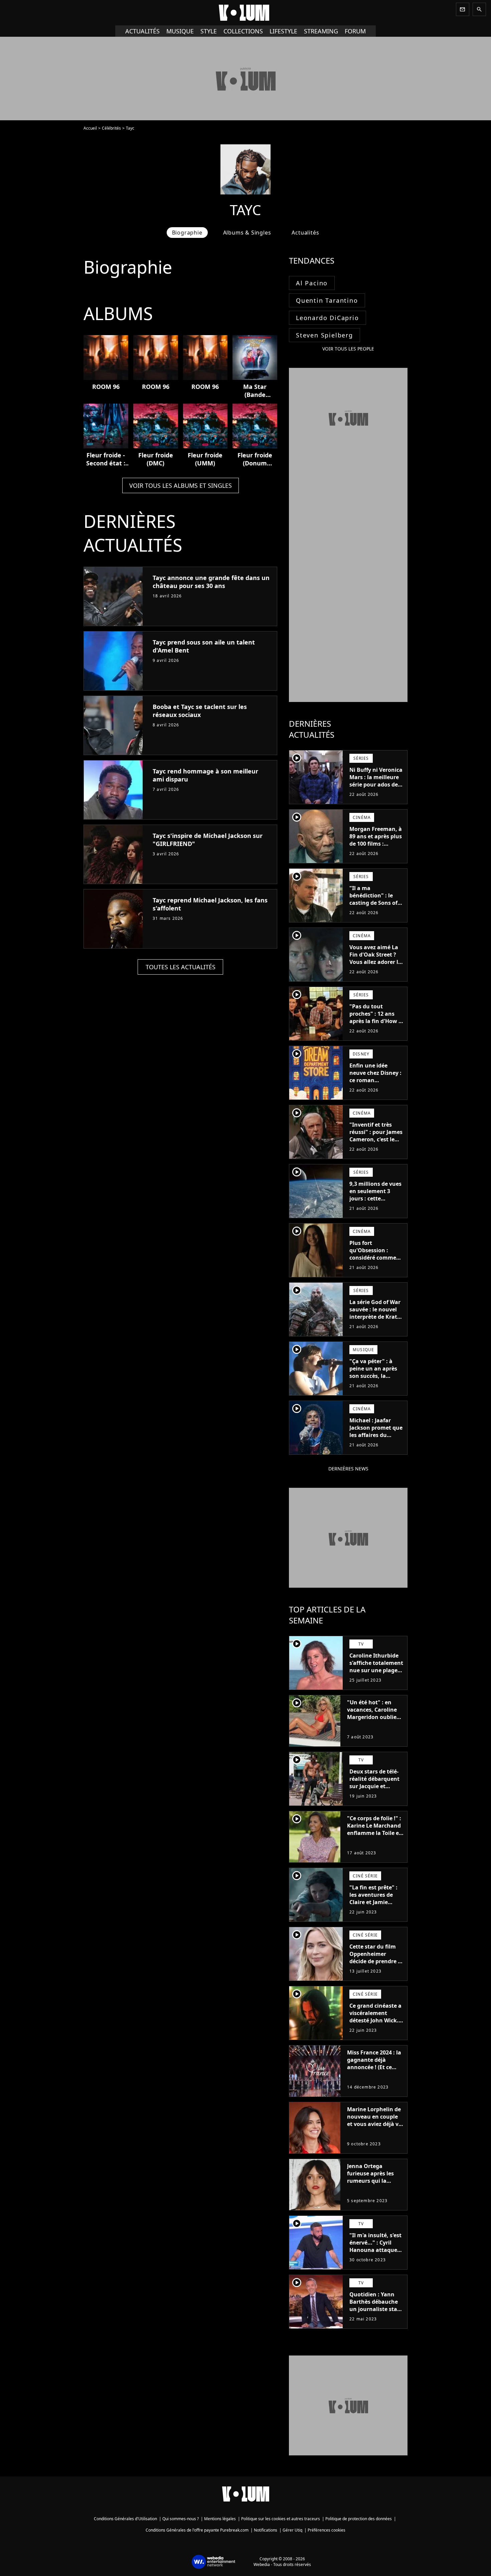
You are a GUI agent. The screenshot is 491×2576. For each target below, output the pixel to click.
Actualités (142, 31)
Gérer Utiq (292, 2530)
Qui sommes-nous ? (181, 2519)
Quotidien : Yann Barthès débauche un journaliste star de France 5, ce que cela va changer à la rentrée (376, 2313)
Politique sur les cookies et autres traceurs (281, 2519)
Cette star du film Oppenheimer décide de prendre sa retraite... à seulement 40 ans (377, 1961)
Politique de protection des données (359, 2519)
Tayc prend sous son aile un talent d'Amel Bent (204, 646)
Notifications (266, 2530)
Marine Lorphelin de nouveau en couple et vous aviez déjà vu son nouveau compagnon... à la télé (375, 2128)
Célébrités (111, 128)
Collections (243, 31)
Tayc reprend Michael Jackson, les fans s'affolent (210, 904)
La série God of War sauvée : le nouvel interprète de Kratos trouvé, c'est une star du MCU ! (376, 1317)
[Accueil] (246, 13)
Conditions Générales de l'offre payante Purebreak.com (197, 2530)
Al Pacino (312, 283)
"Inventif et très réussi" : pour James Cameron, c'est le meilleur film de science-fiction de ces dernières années (376, 1147)
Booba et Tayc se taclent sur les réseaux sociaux (200, 711)
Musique (180, 31)
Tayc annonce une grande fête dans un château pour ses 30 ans (211, 582)
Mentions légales (220, 2519)
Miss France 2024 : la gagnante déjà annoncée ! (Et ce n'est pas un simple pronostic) (374, 2067)
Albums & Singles (247, 233)
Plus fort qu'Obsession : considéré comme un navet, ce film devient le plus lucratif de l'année (373, 1261)
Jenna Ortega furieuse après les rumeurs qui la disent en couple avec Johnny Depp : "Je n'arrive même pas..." (372, 2188)
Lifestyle (283, 31)
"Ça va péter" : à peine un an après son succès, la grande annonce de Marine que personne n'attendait (375, 1383)
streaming (321, 31)
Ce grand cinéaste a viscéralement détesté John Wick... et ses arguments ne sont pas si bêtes (376, 2020)
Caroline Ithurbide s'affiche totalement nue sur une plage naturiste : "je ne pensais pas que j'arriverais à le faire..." (376, 1678)
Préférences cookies (326, 2530)
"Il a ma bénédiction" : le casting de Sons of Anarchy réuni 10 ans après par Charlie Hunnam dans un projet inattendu (373, 914)
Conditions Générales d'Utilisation (125, 2519)
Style (209, 31)
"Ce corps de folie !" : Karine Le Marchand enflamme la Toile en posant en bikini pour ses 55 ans (375, 1833)
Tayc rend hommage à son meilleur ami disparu (205, 775)
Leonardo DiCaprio (328, 318)
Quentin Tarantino (327, 300)
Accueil (90, 128)
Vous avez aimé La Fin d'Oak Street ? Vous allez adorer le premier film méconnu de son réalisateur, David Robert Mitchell (375, 969)
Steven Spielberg (324, 335)
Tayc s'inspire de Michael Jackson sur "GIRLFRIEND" (208, 840)
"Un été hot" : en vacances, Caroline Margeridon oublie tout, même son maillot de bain (372, 1717)
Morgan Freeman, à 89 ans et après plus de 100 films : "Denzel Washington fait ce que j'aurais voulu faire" (376, 851)
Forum (355, 31)
